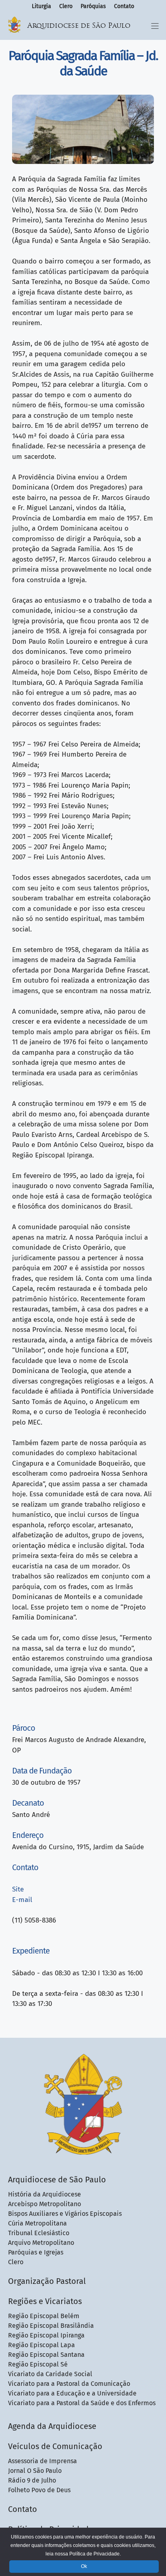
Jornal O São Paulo (35, 2471)
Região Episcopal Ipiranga (46, 2335)
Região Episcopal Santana (46, 2355)
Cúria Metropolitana (37, 2223)
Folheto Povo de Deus (39, 2490)
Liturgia (41, 6)
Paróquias (93, 6)
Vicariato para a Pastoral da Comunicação (69, 2384)
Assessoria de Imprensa (43, 2461)
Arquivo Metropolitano (41, 2243)
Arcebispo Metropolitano (45, 2204)
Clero (66, 6)
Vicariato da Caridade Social (50, 2374)
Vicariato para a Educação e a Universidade (72, 2393)
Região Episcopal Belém (44, 2316)
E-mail (22, 1900)
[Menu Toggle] (155, 26)
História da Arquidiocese (45, 2194)
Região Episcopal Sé (38, 2364)
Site (18, 1889)
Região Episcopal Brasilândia (51, 2326)
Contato (124, 6)
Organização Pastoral (47, 2281)
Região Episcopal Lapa (41, 2345)
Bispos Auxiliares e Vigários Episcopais (65, 2214)
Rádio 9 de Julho (32, 2480)
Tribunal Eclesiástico (39, 2233)
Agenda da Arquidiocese (52, 2426)
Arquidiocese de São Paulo (79, 26)
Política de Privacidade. (95, 2554)
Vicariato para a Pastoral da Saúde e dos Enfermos (82, 2403)
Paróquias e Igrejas (36, 2252)
